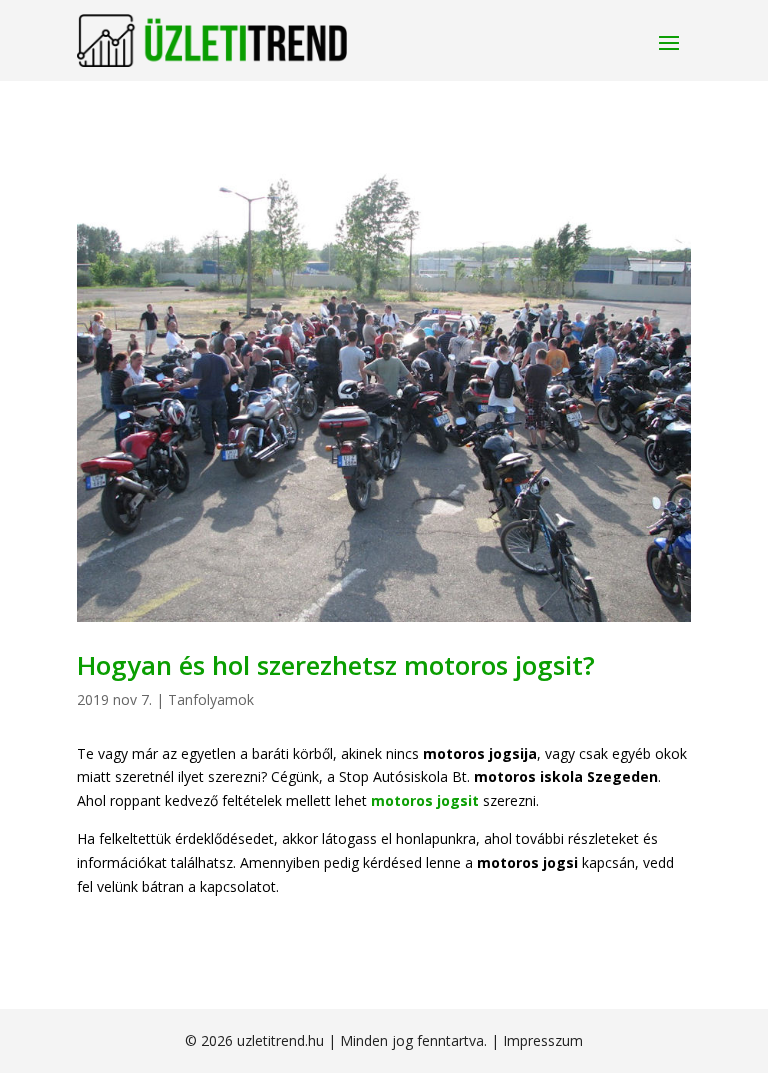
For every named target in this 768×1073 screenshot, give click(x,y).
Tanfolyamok (211, 699)
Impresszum (543, 1040)
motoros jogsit (425, 800)
